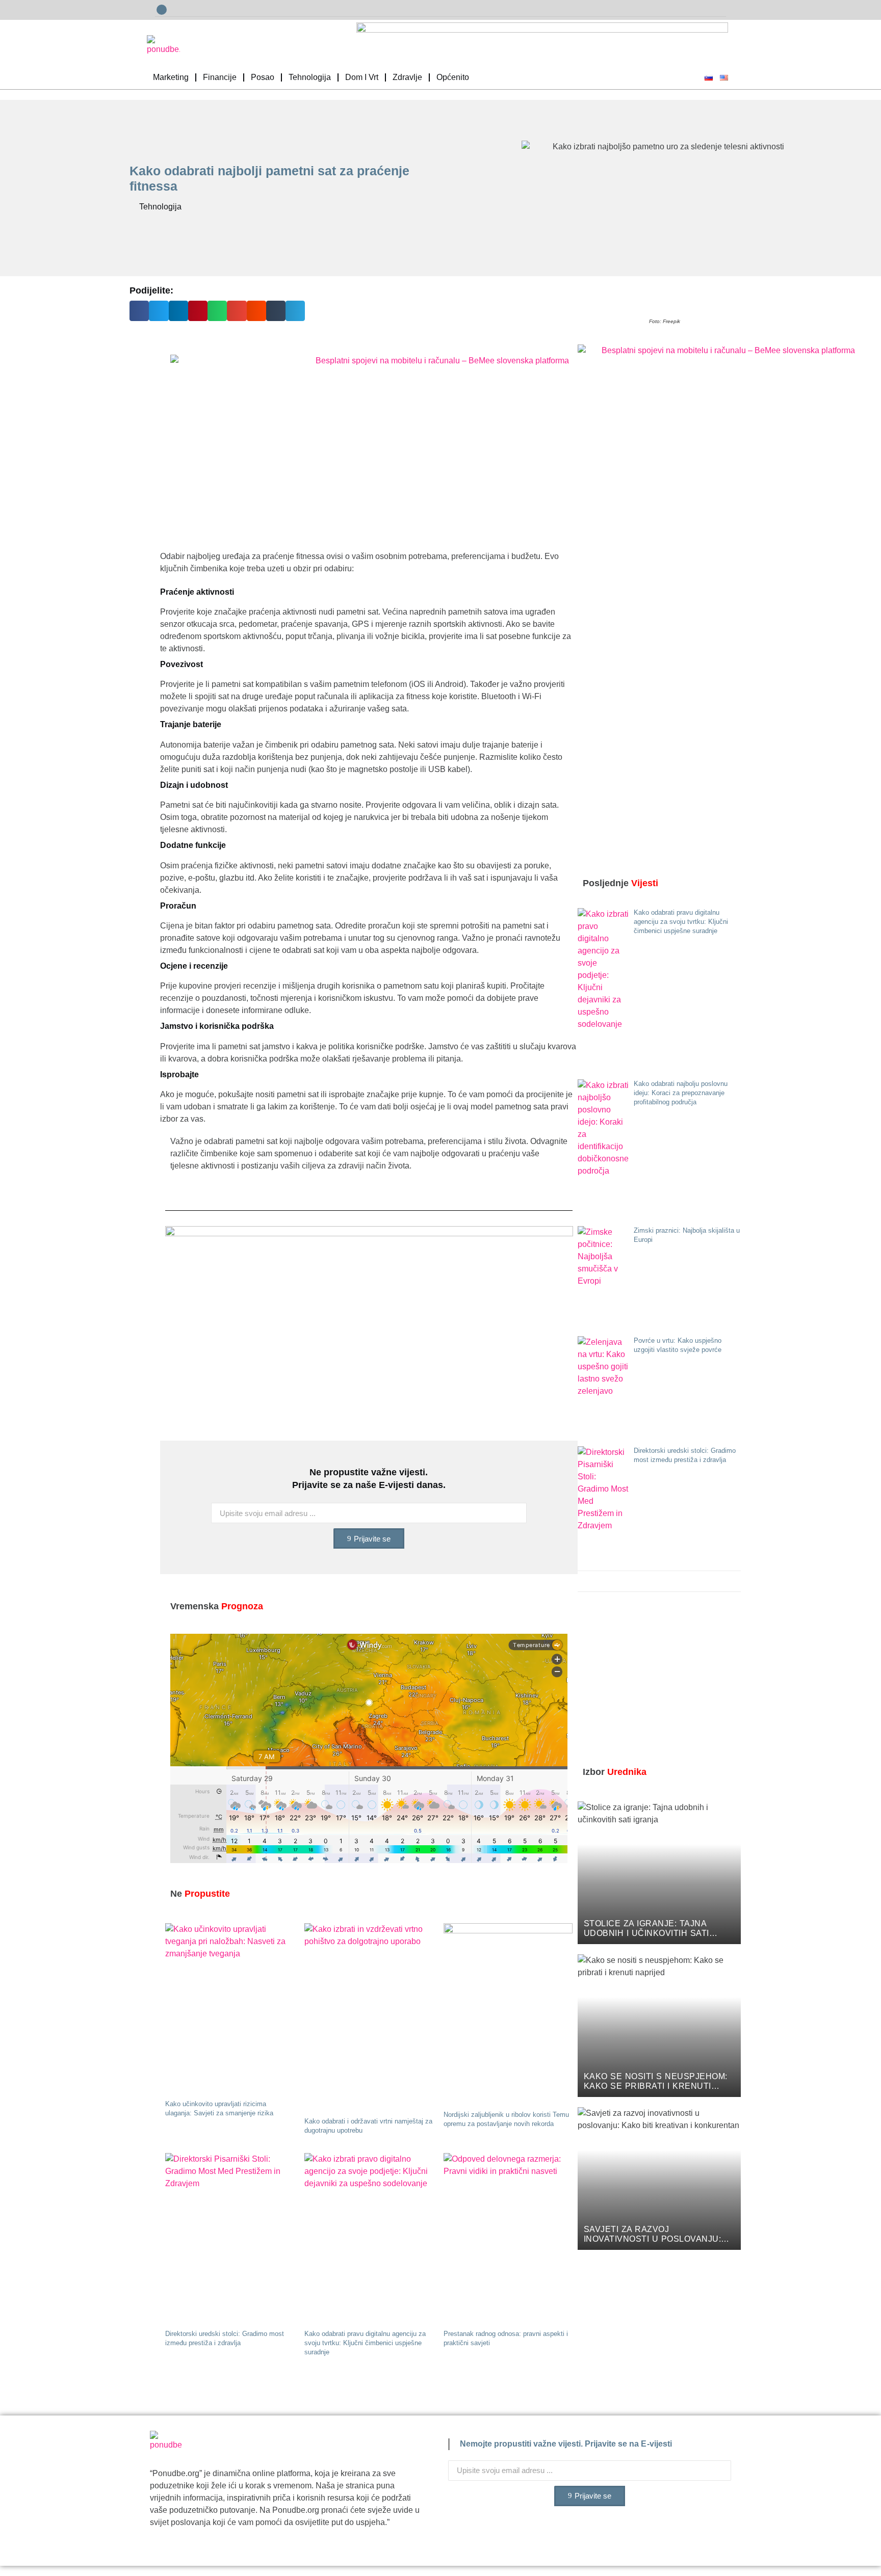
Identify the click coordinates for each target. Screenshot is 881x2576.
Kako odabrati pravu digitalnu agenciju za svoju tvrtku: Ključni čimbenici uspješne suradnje (365, 2343)
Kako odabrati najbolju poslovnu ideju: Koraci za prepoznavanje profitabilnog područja (681, 1093)
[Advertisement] (654, 1681)
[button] (139, 311)
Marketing (171, 77)
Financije (220, 77)
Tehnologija (310, 77)
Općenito (453, 77)
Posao (263, 77)
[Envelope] (162, 10)
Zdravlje (407, 77)
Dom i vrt (362, 77)
